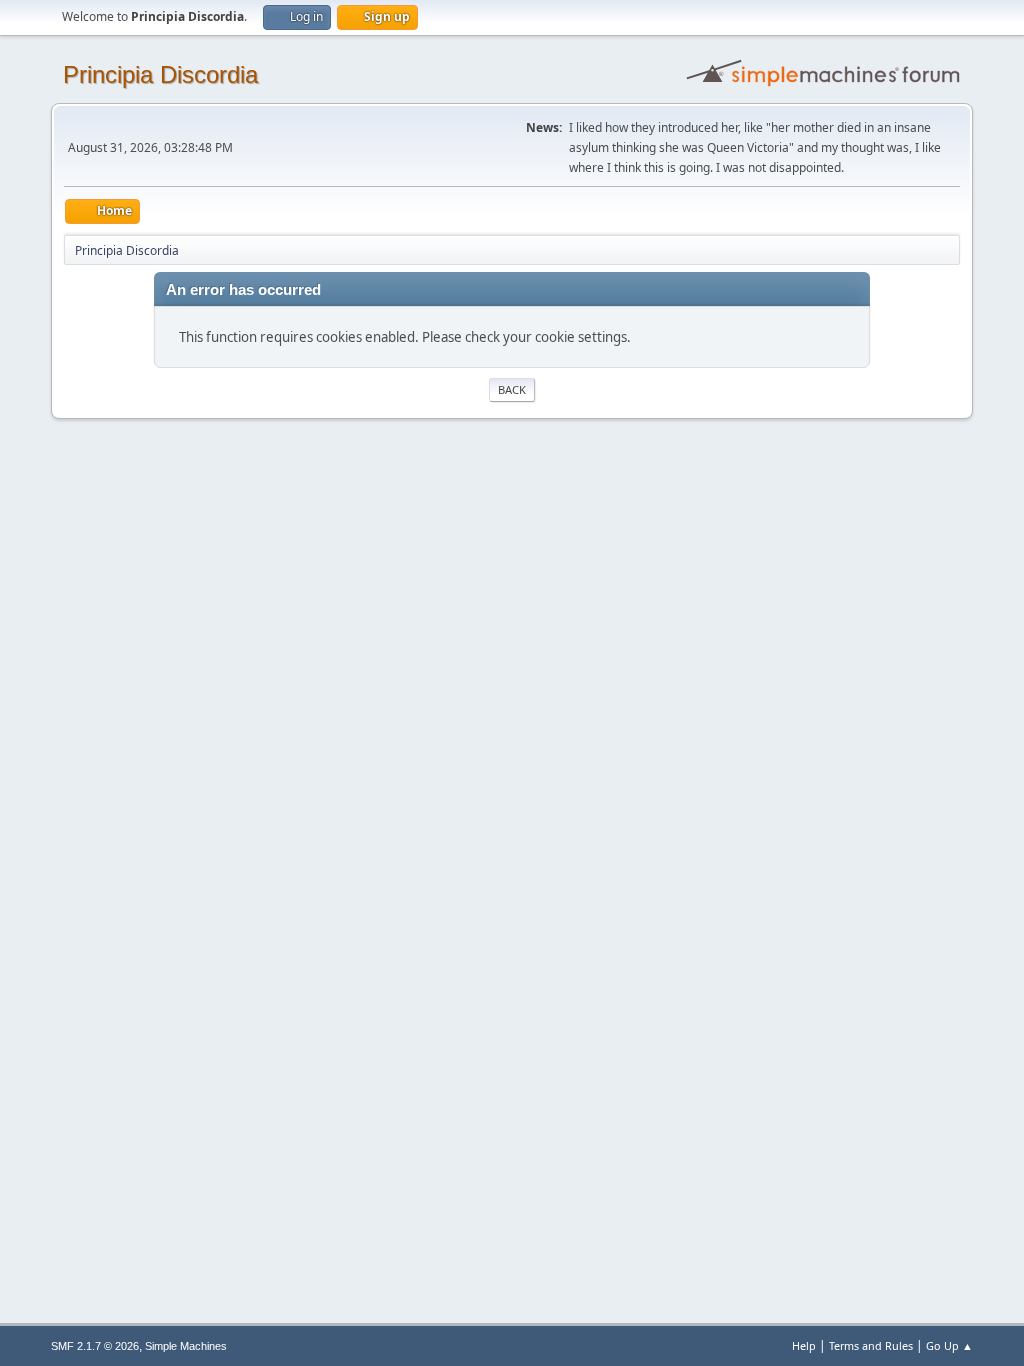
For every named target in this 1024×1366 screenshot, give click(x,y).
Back (512, 389)
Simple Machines (186, 1346)
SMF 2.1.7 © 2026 (95, 1346)
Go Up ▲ (949, 1345)
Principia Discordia (160, 74)
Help (804, 1345)
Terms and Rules (871, 1345)
